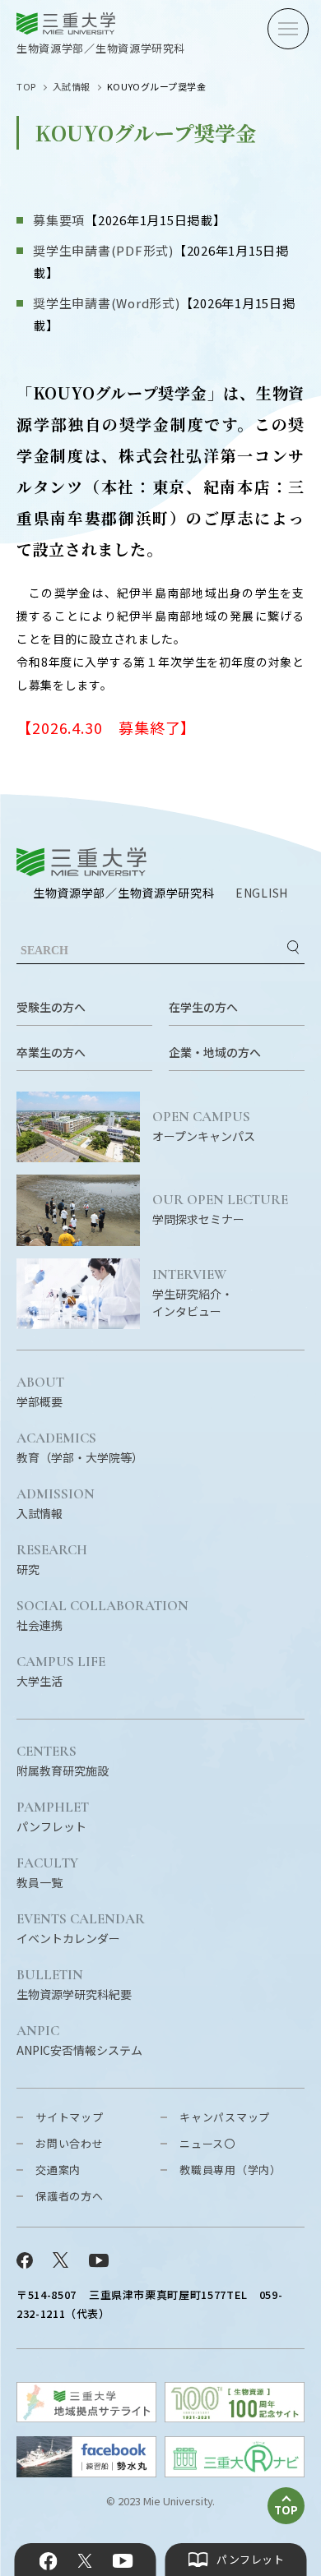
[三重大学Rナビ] (235, 2472)
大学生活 (61, 1672)
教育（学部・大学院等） (80, 1448)
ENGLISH (262, 893)
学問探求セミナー (220, 1210)
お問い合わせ (70, 2143)
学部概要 (40, 1392)
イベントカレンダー (81, 1929)
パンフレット (53, 1817)
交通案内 (58, 2170)
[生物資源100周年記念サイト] (235, 2417)
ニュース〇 (207, 2143)
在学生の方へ (203, 1007)
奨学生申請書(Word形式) (107, 303)
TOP (26, 86)
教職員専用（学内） (230, 2170)
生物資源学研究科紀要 (74, 1985)
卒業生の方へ (51, 1052)
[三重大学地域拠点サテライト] (86, 2417)
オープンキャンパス (204, 1127)
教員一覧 (47, 1873)
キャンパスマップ (225, 2117)
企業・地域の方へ (215, 1052)
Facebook (49, 2561)
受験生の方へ (51, 1007)
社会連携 (102, 1616)
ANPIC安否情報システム (79, 2041)
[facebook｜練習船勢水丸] (86, 2472)
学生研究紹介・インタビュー (193, 1293)
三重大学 (81, 862)
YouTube (122, 2561)
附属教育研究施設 (63, 1761)
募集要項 (59, 220)
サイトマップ (70, 2117)
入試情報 (72, 86)
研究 (52, 1560)
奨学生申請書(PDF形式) (103, 250)
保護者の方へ (70, 2196)
